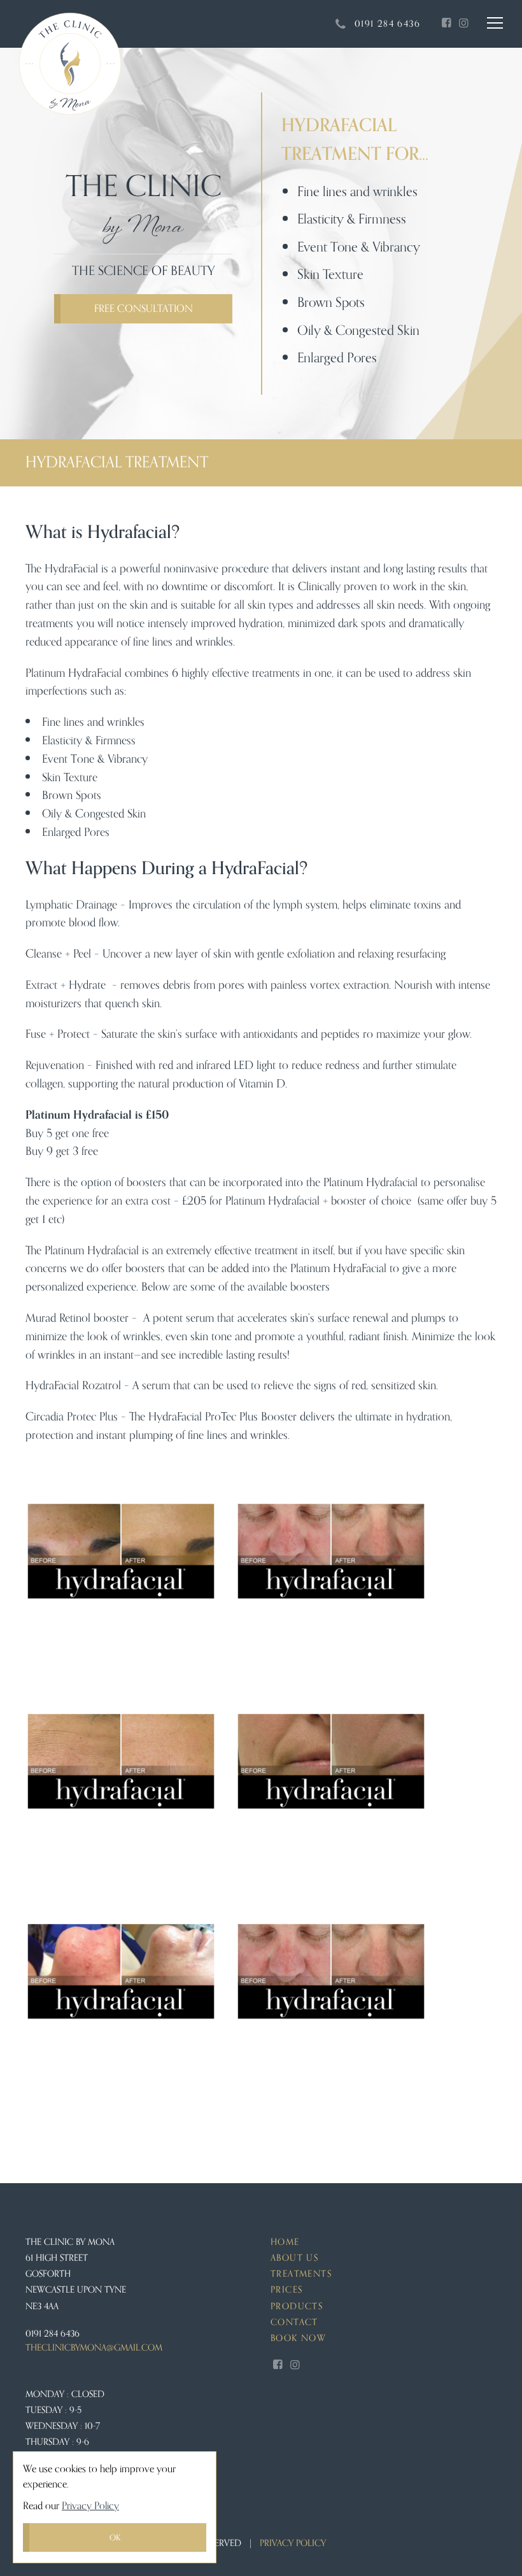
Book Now (298, 2338)
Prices (286, 2290)
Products (297, 2306)
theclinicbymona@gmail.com (94, 2348)
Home (285, 2242)
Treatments (301, 2274)
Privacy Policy (90, 2506)
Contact (294, 2322)
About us (294, 2258)
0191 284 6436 (53, 2334)
